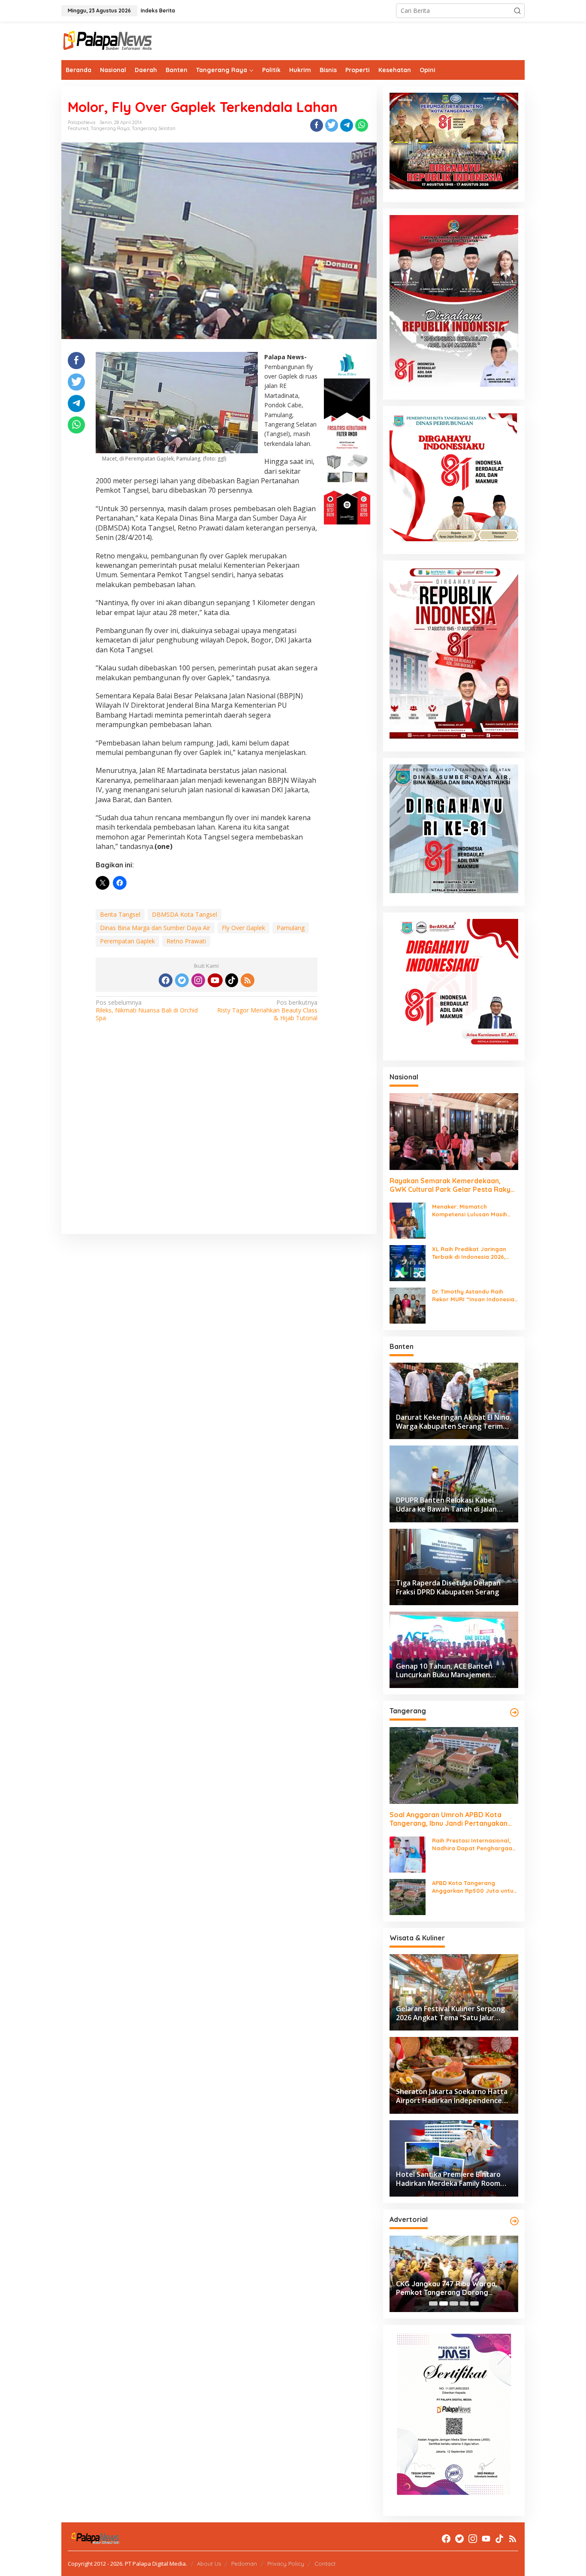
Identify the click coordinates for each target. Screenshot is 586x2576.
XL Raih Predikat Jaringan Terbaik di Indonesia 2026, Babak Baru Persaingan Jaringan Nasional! (469, 1253)
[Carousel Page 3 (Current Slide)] (454, 2303)
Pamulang (291, 928)
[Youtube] (215, 980)
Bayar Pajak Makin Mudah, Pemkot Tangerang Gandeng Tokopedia (453, 2288)
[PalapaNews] (108, 40)
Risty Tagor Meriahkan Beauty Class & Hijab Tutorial (267, 1010)
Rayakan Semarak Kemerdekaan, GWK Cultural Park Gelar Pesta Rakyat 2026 (454, 1185)
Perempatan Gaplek (127, 941)
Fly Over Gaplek (243, 928)
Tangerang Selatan (154, 128)
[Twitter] (182, 980)
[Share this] (317, 125)
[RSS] (248, 980)
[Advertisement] (219, 1139)
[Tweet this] (332, 125)
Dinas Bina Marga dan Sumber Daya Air (155, 928)
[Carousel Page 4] (464, 2303)
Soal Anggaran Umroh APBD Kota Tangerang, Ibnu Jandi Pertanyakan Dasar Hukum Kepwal (449, 1819)
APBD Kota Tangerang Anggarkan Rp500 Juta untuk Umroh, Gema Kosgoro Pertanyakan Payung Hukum (474, 1887)
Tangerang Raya (110, 128)
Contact (325, 2564)
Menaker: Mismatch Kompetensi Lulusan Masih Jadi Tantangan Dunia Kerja (472, 1211)
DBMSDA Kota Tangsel (184, 914)
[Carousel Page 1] (433, 2303)
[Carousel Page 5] (474, 2303)
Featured (78, 128)
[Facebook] (166, 980)
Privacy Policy (286, 2564)
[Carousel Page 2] (444, 2303)
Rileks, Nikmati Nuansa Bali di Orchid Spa (147, 1010)
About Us (209, 2564)
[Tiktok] (232, 980)
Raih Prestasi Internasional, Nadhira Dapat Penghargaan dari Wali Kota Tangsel (474, 1844)
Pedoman (244, 2564)
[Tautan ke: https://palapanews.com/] (514, 1712)
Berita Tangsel (120, 914)
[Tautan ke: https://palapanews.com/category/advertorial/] (514, 2221)
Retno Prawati (186, 941)
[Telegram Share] (347, 125)
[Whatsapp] (362, 125)
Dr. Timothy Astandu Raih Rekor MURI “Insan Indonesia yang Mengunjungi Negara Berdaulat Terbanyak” (473, 1296)
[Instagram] (198, 980)
